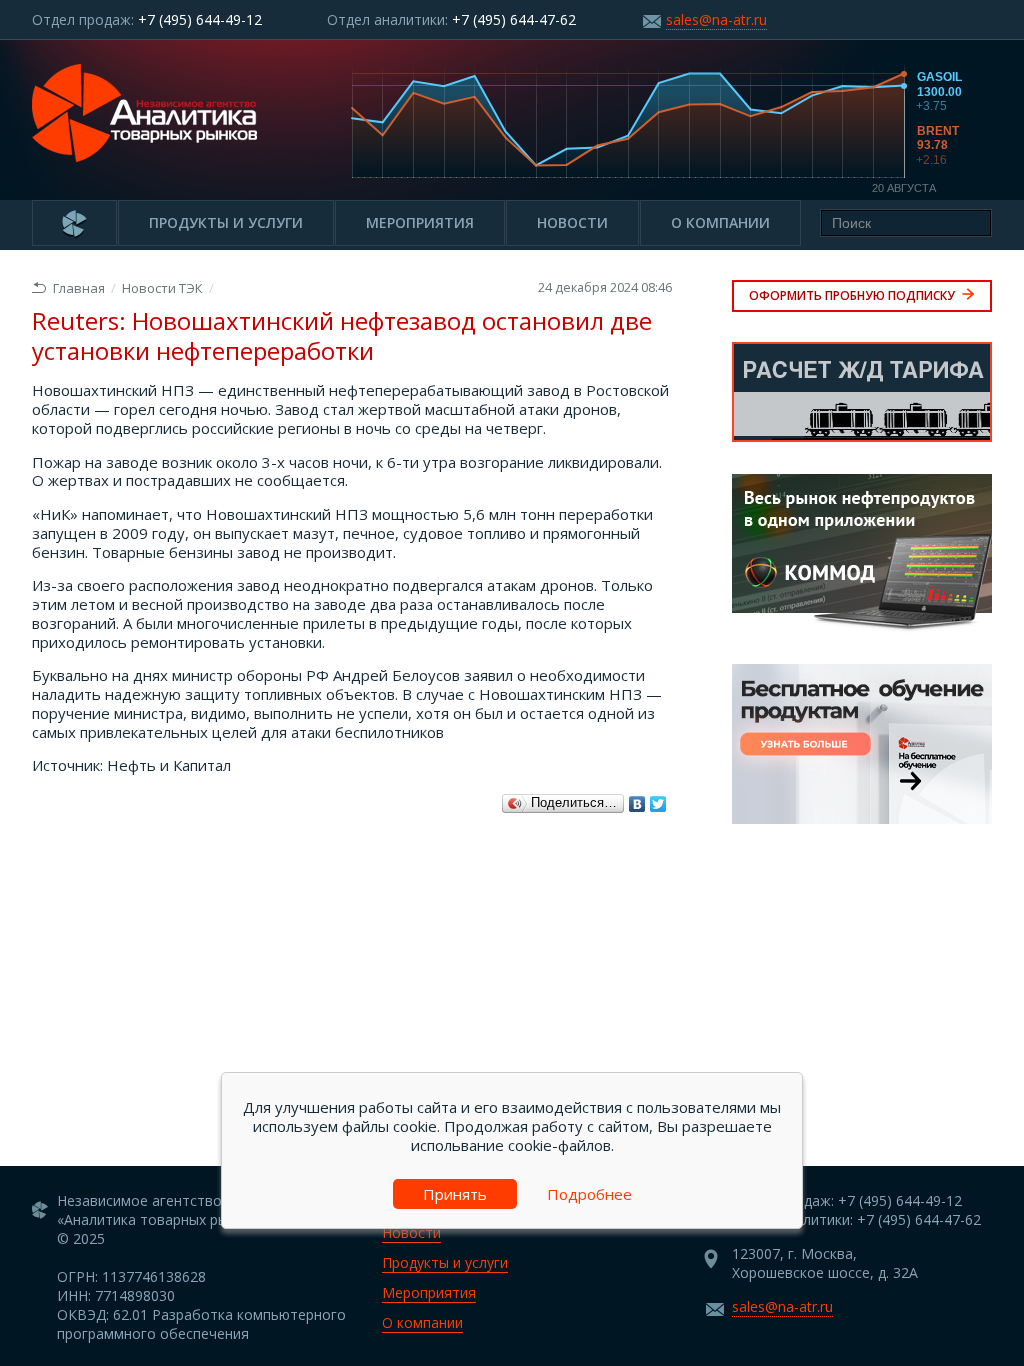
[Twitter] (658, 804)
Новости (572, 222)
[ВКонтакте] (637, 804)
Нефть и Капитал (169, 765)
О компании (720, 222)
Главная (79, 288)
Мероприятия (420, 222)
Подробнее (589, 1194)
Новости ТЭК (162, 288)
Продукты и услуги (226, 222)
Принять (455, 1194)
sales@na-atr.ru (716, 19)
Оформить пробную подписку (853, 295)
